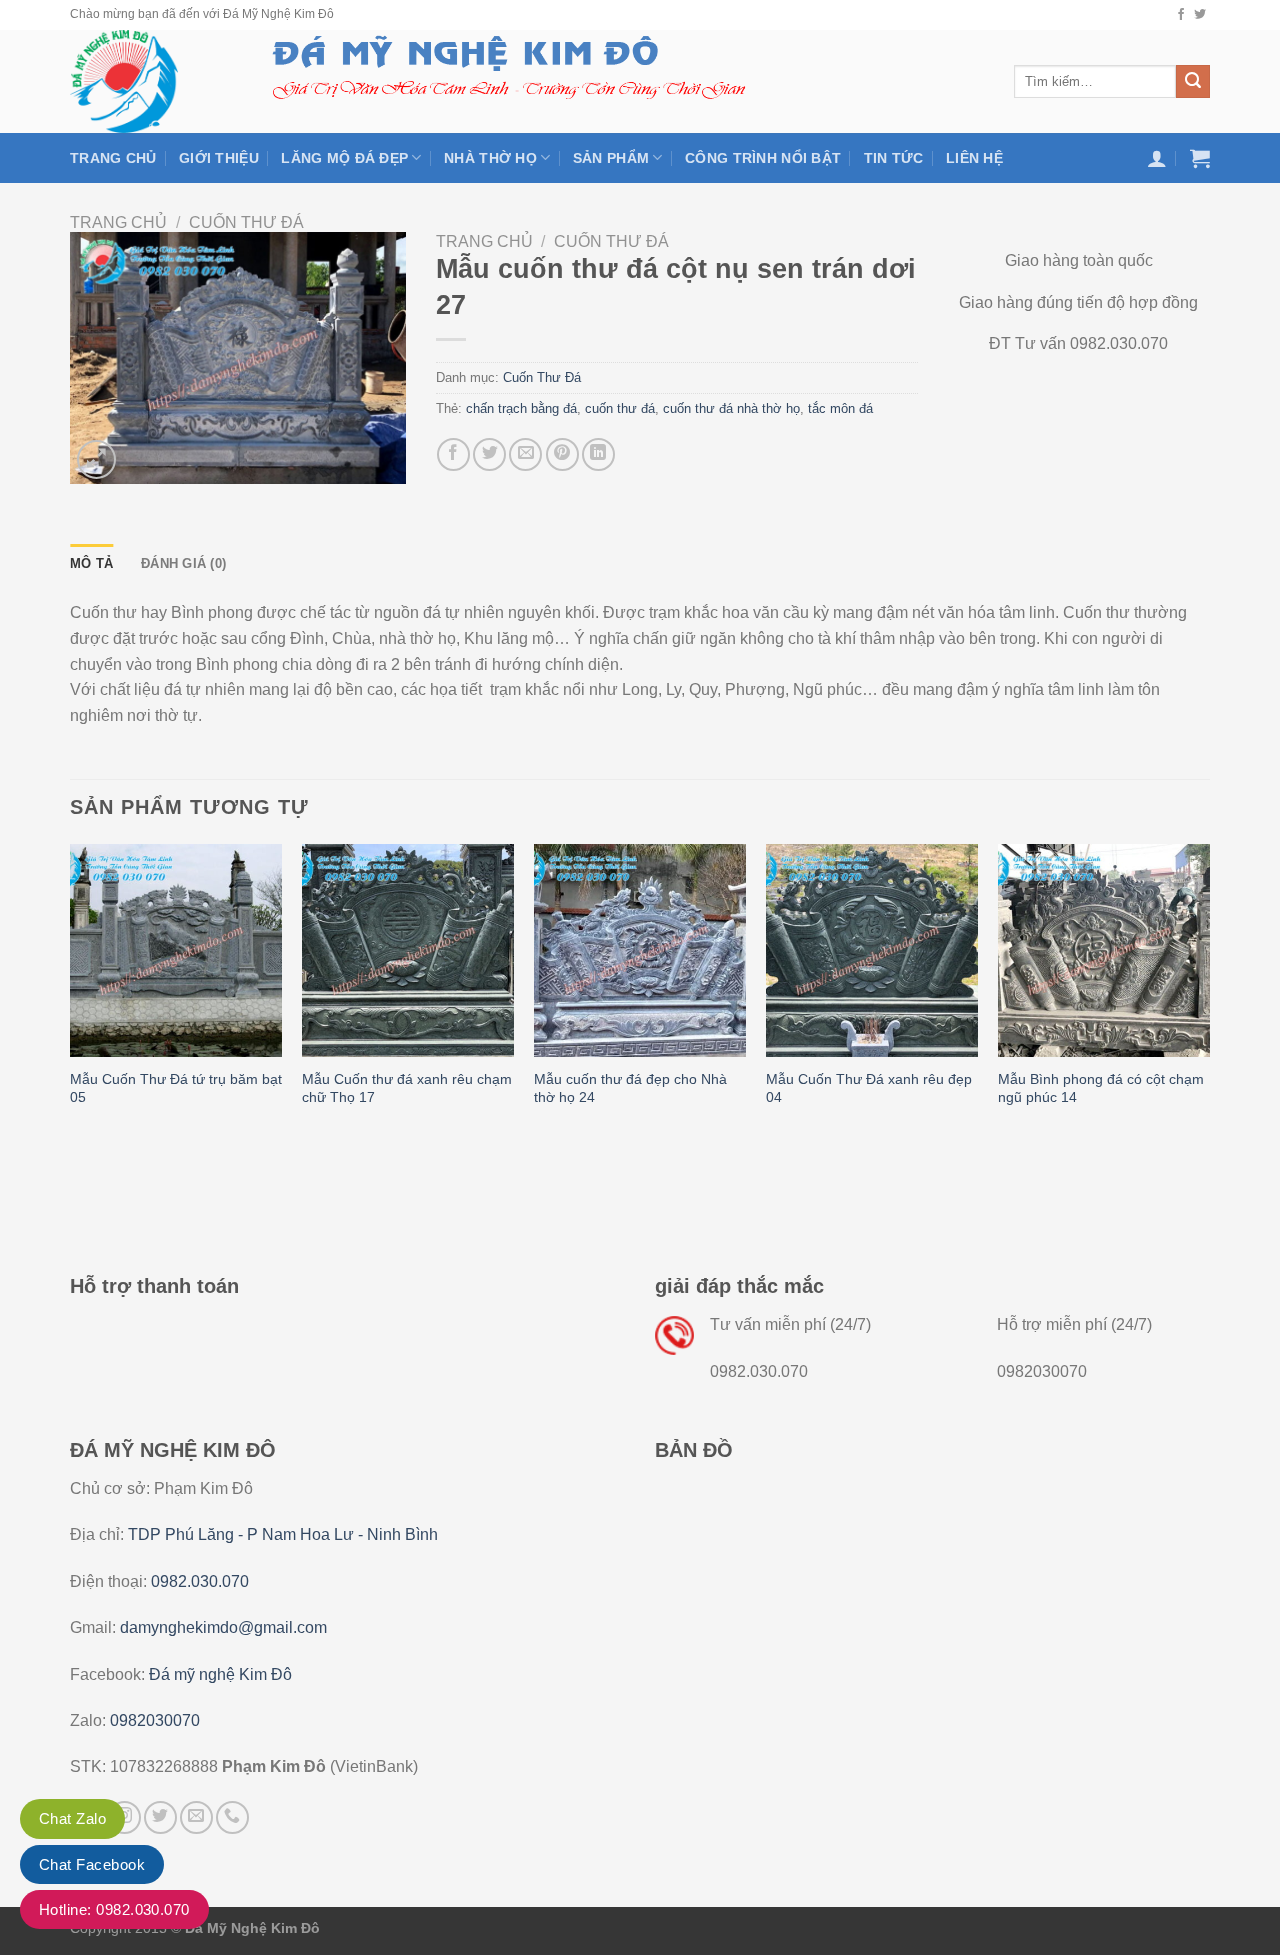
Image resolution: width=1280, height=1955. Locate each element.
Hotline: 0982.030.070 (114, 1909)
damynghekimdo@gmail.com (223, 1627)
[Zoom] (96, 459)
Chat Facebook (92, 1864)
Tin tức (894, 158)
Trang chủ (113, 158)
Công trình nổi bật (763, 158)
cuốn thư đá (620, 408)
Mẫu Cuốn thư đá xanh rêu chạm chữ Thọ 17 (407, 1088)
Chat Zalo (72, 1818)
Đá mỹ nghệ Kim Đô (220, 1674)
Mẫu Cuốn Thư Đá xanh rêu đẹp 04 (869, 1088)
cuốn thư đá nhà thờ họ (731, 408)
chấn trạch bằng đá (521, 408)
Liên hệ (974, 158)
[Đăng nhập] (1157, 158)
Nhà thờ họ (490, 158)
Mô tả (91, 563)
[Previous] (71, 995)
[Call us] (232, 1817)
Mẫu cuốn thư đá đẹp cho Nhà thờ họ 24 (630, 1088)
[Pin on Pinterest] (562, 454)
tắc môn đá (840, 408)
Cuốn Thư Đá (246, 222)
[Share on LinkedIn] (598, 454)
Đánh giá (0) (183, 563)
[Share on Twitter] (489, 454)
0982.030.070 (200, 1581)
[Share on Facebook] (453, 454)
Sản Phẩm (611, 158)
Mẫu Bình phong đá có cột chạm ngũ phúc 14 (1101, 1088)
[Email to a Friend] (525, 454)
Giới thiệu (219, 158)
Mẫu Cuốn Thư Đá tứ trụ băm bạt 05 (176, 1088)
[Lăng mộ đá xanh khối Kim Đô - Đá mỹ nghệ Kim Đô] (148, 81)
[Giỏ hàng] (1200, 158)
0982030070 (155, 1720)
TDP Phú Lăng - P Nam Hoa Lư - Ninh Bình (283, 1534)
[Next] (1209, 995)
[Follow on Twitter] (1200, 15)
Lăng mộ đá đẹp (344, 158)
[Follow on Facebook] (1181, 15)
